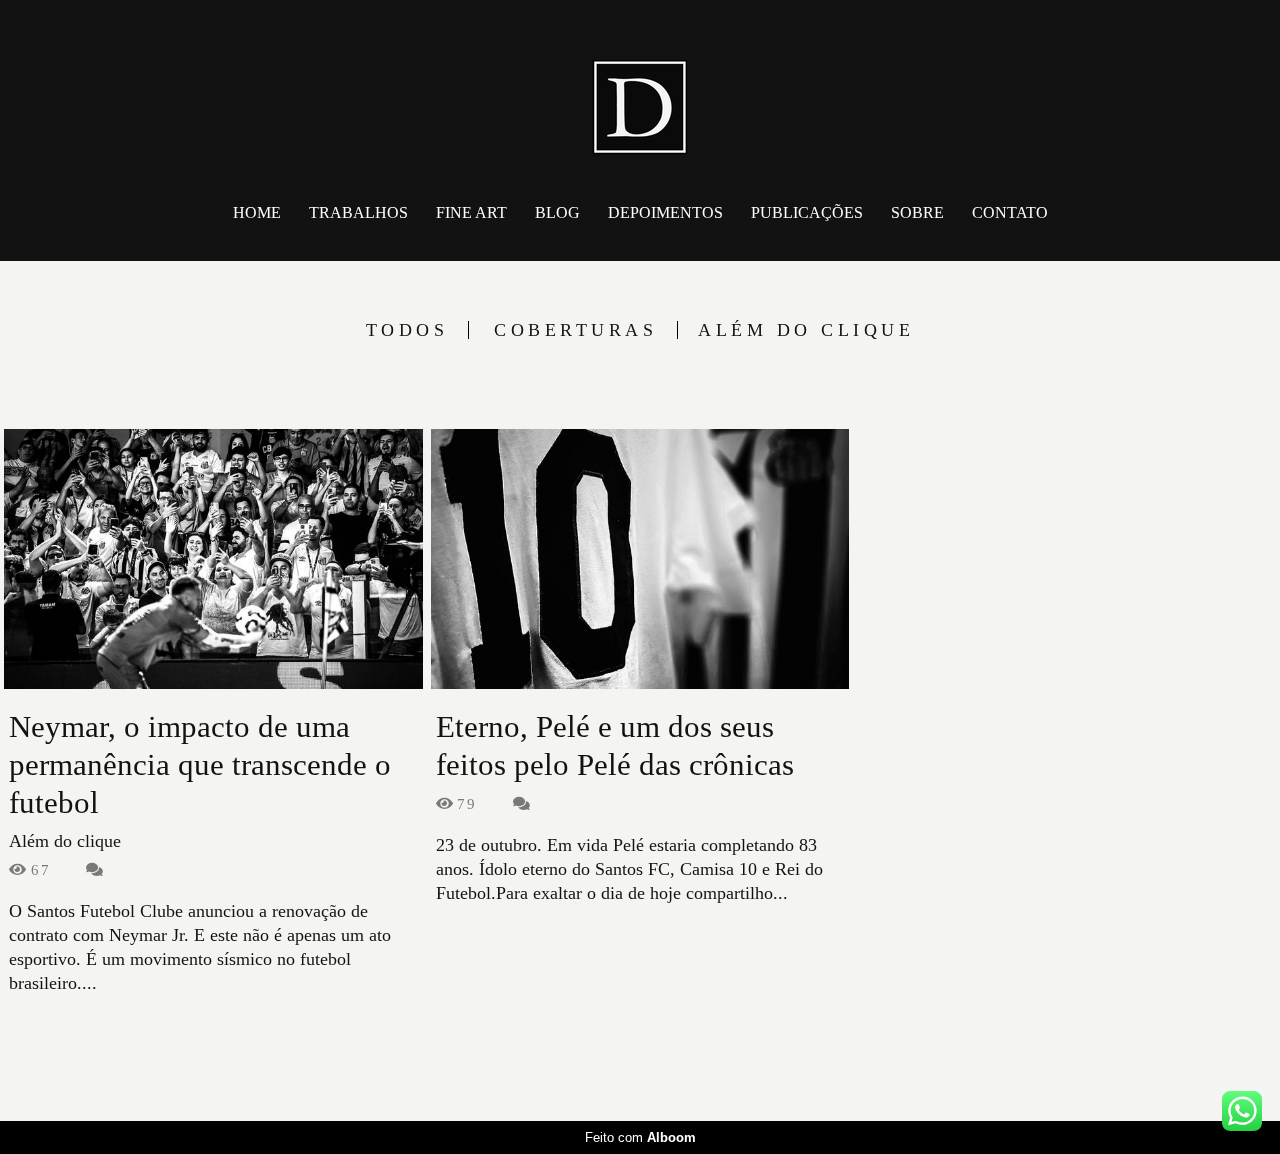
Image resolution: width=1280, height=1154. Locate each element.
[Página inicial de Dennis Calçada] (640, 95)
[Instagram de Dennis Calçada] (1216, 1074)
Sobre (917, 212)
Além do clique (806, 330)
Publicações (807, 212)
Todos (407, 330)
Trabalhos (358, 212)
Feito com (640, 1137)
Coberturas (575, 330)
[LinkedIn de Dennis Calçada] (1247, 1074)
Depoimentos (665, 212)
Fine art (471, 212)
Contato (1010, 212)
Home (257, 212)
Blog (557, 212)
